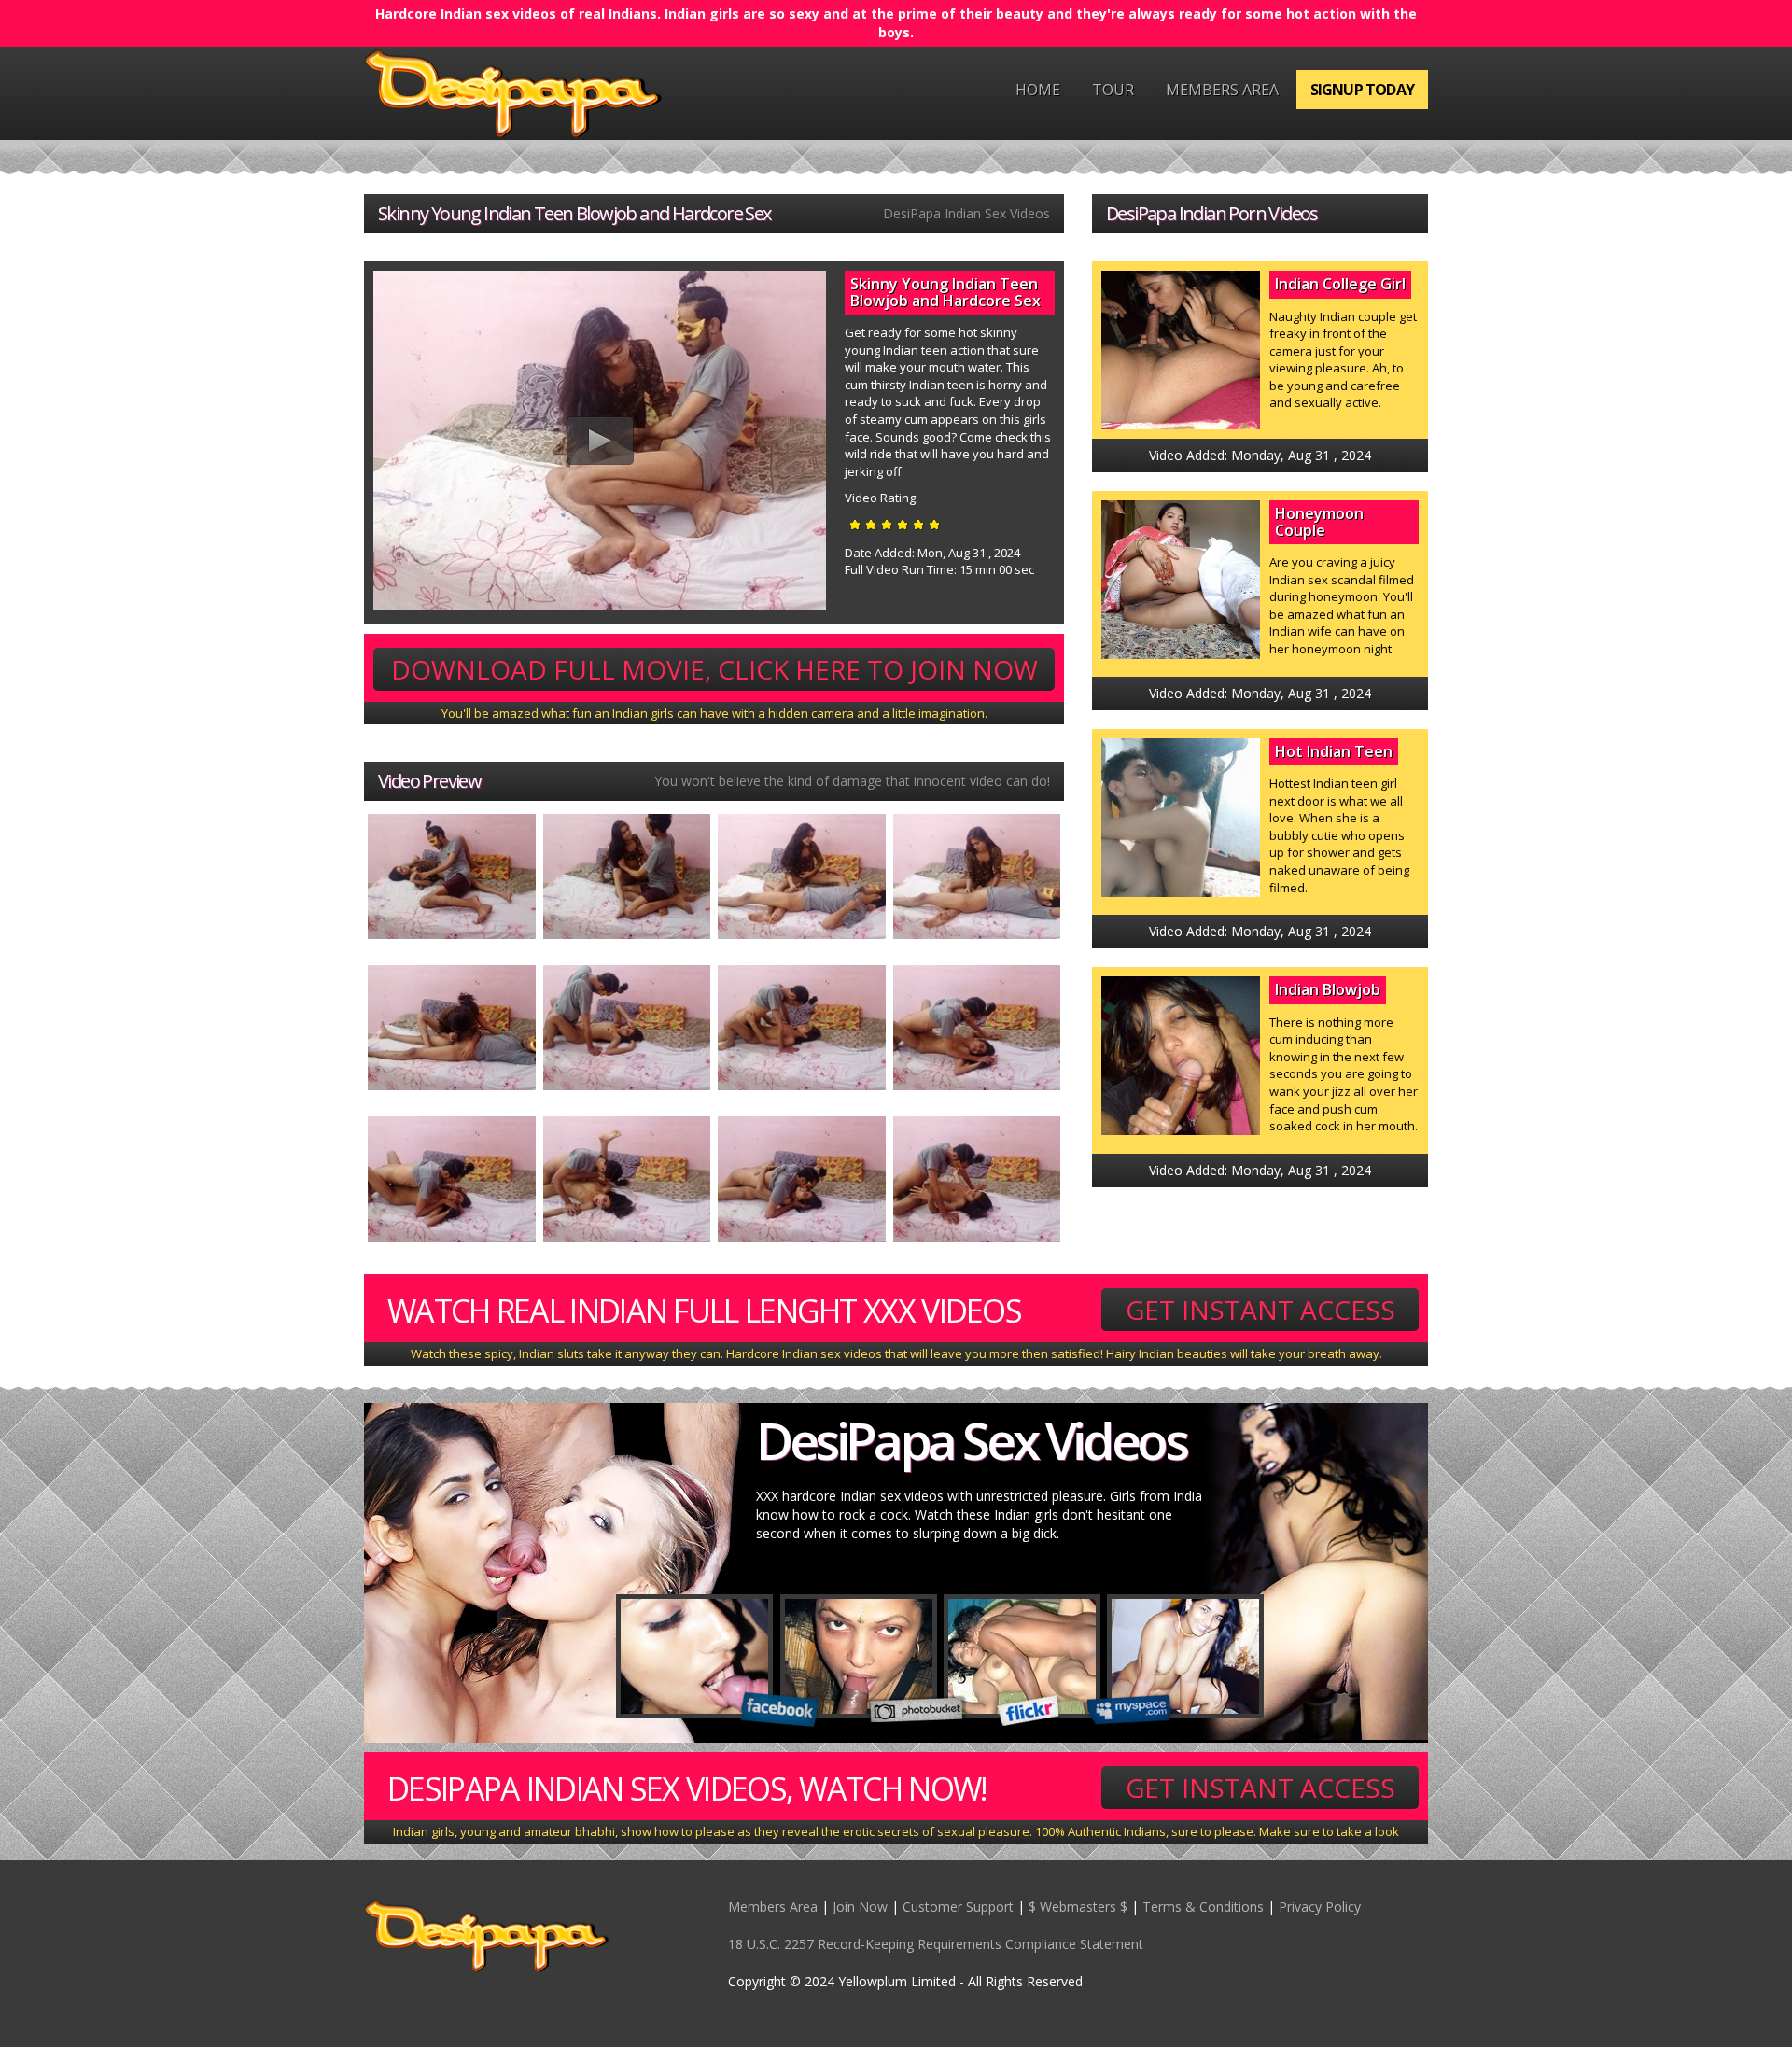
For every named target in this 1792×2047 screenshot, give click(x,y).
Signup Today (1362, 90)
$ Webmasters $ (1078, 1907)
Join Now (860, 1907)
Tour (1113, 90)
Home (1038, 90)
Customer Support (958, 1907)
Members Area (1222, 90)
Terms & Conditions (1203, 1907)
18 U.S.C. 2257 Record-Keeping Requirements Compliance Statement (936, 1944)
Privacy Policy (1320, 1907)
